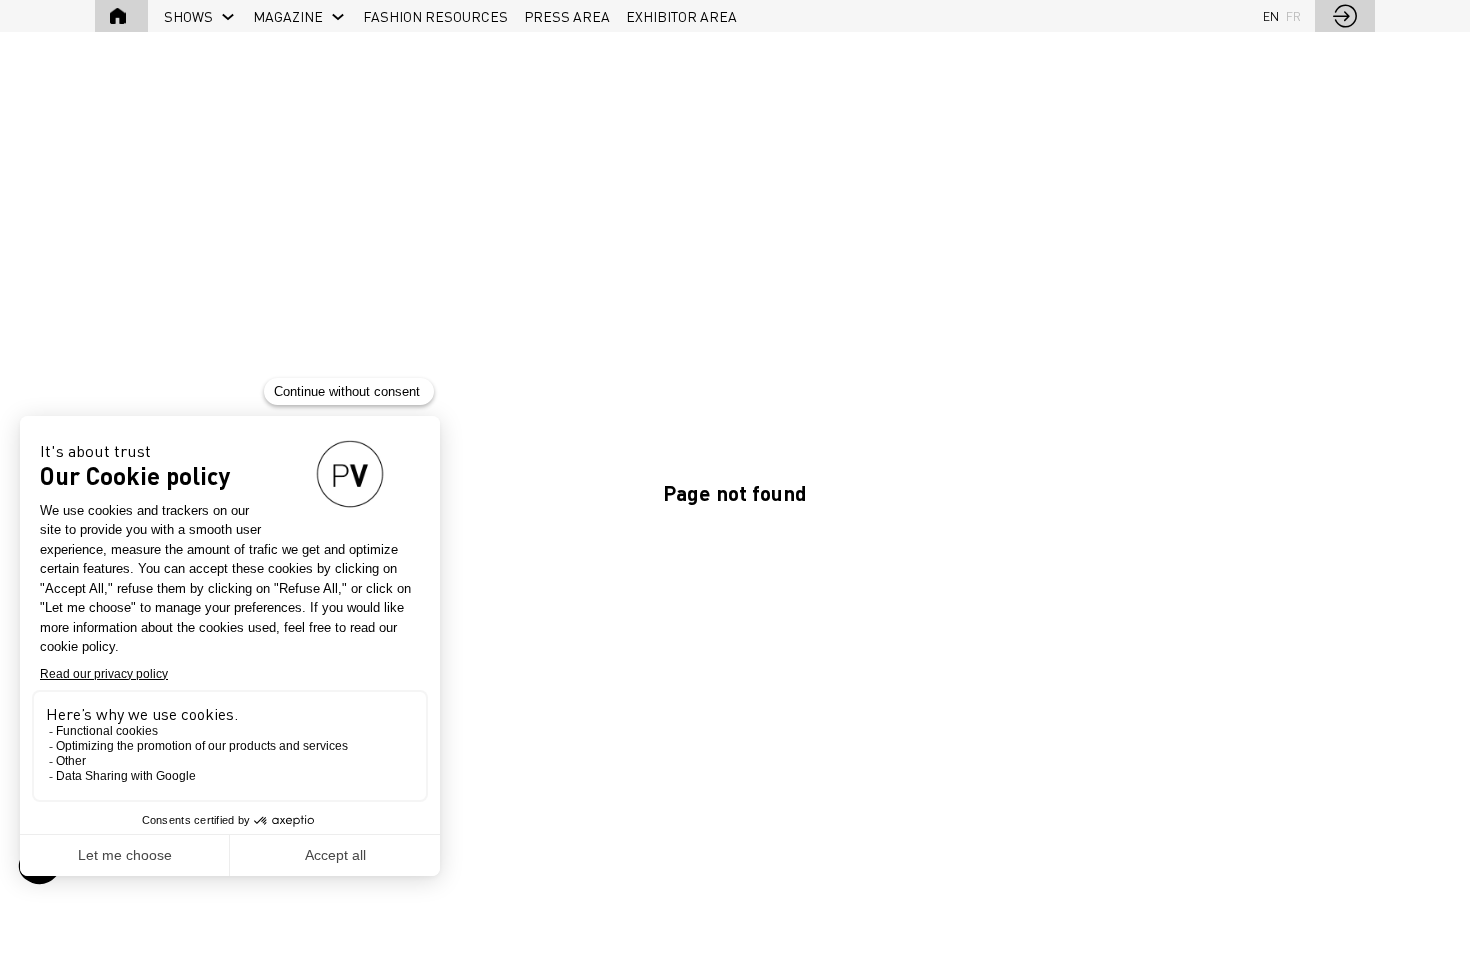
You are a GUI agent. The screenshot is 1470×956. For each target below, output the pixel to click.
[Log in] (1345, 16)
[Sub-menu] (228, 17)
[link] (200, 16)
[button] (121, 16)
